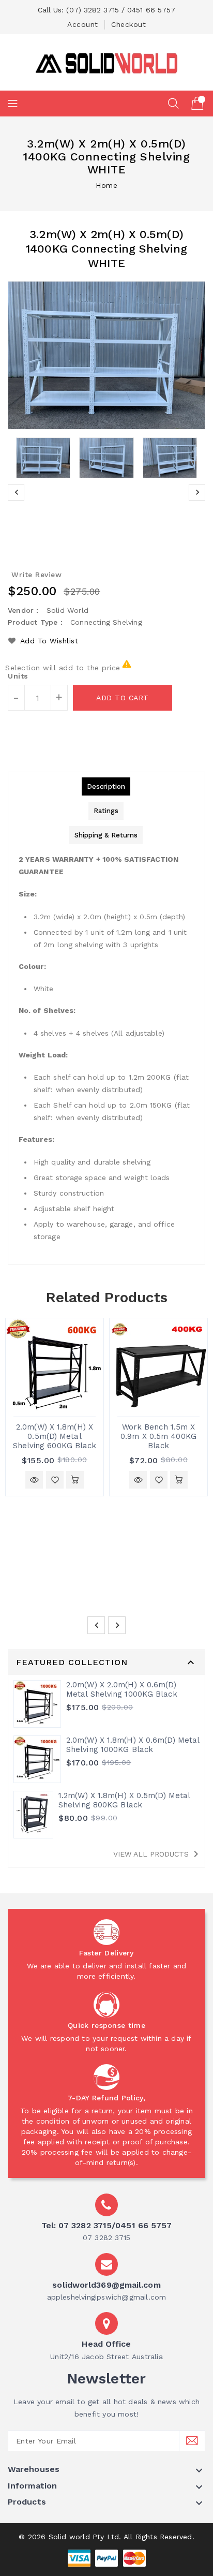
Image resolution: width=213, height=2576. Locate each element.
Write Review (36, 575)
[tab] (106, 786)
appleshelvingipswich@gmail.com (107, 2297)
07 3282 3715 (106, 2238)
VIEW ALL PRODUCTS (158, 1854)
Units (18, 676)
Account (83, 24)
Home (106, 185)
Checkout (128, 24)
